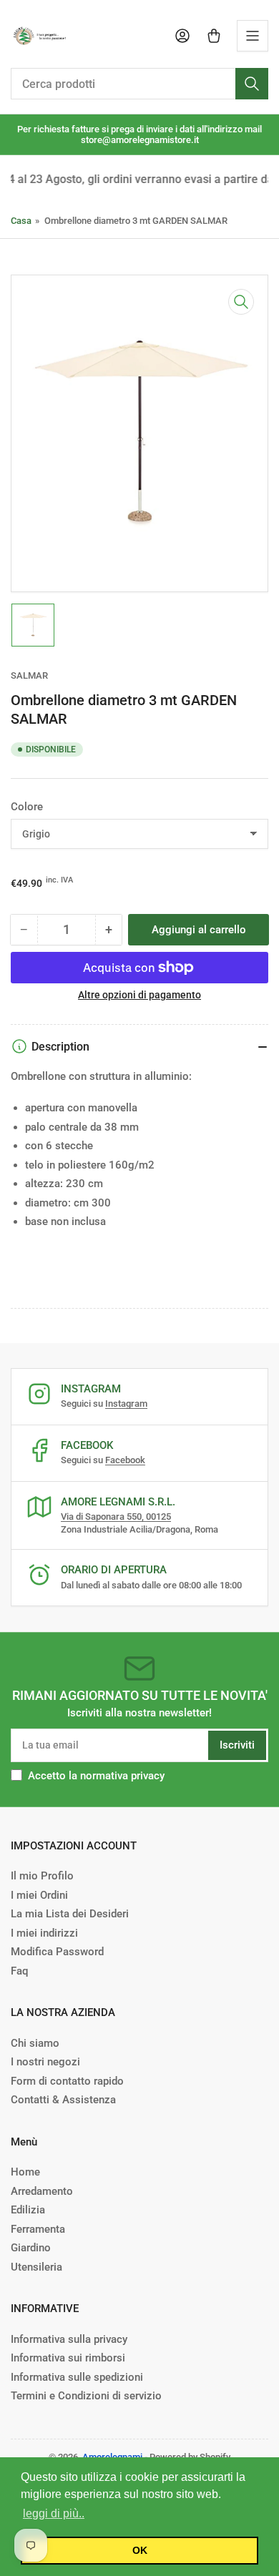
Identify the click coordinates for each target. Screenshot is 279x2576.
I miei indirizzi (44, 1933)
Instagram (126, 1403)
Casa (21, 221)
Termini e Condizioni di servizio (86, 2396)
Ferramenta (38, 2229)
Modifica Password (57, 1952)
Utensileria (36, 2267)
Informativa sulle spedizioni (77, 2377)
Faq (19, 1971)
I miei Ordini (39, 1895)
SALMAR (29, 675)
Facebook (125, 1460)
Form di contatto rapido (67, 2081)
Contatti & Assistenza (63, 2100)
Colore (27, 807)
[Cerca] (252, 84)
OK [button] (140, 2550)
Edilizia (28, 2210)
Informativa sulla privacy (69, 2339)
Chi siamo (35, 2043)
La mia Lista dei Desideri (70, 1914)
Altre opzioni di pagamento (139, 995)
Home (25, 2172)
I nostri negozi (45, 2062)
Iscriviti (237, 1745)
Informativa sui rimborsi (68, 2358)
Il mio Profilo (42, 1876)
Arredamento (42, 2191)
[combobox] (139, 84)
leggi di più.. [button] (54, 2513)
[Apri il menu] (253, 36)
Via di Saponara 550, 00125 (116, 1516)
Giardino (31, 2248)
